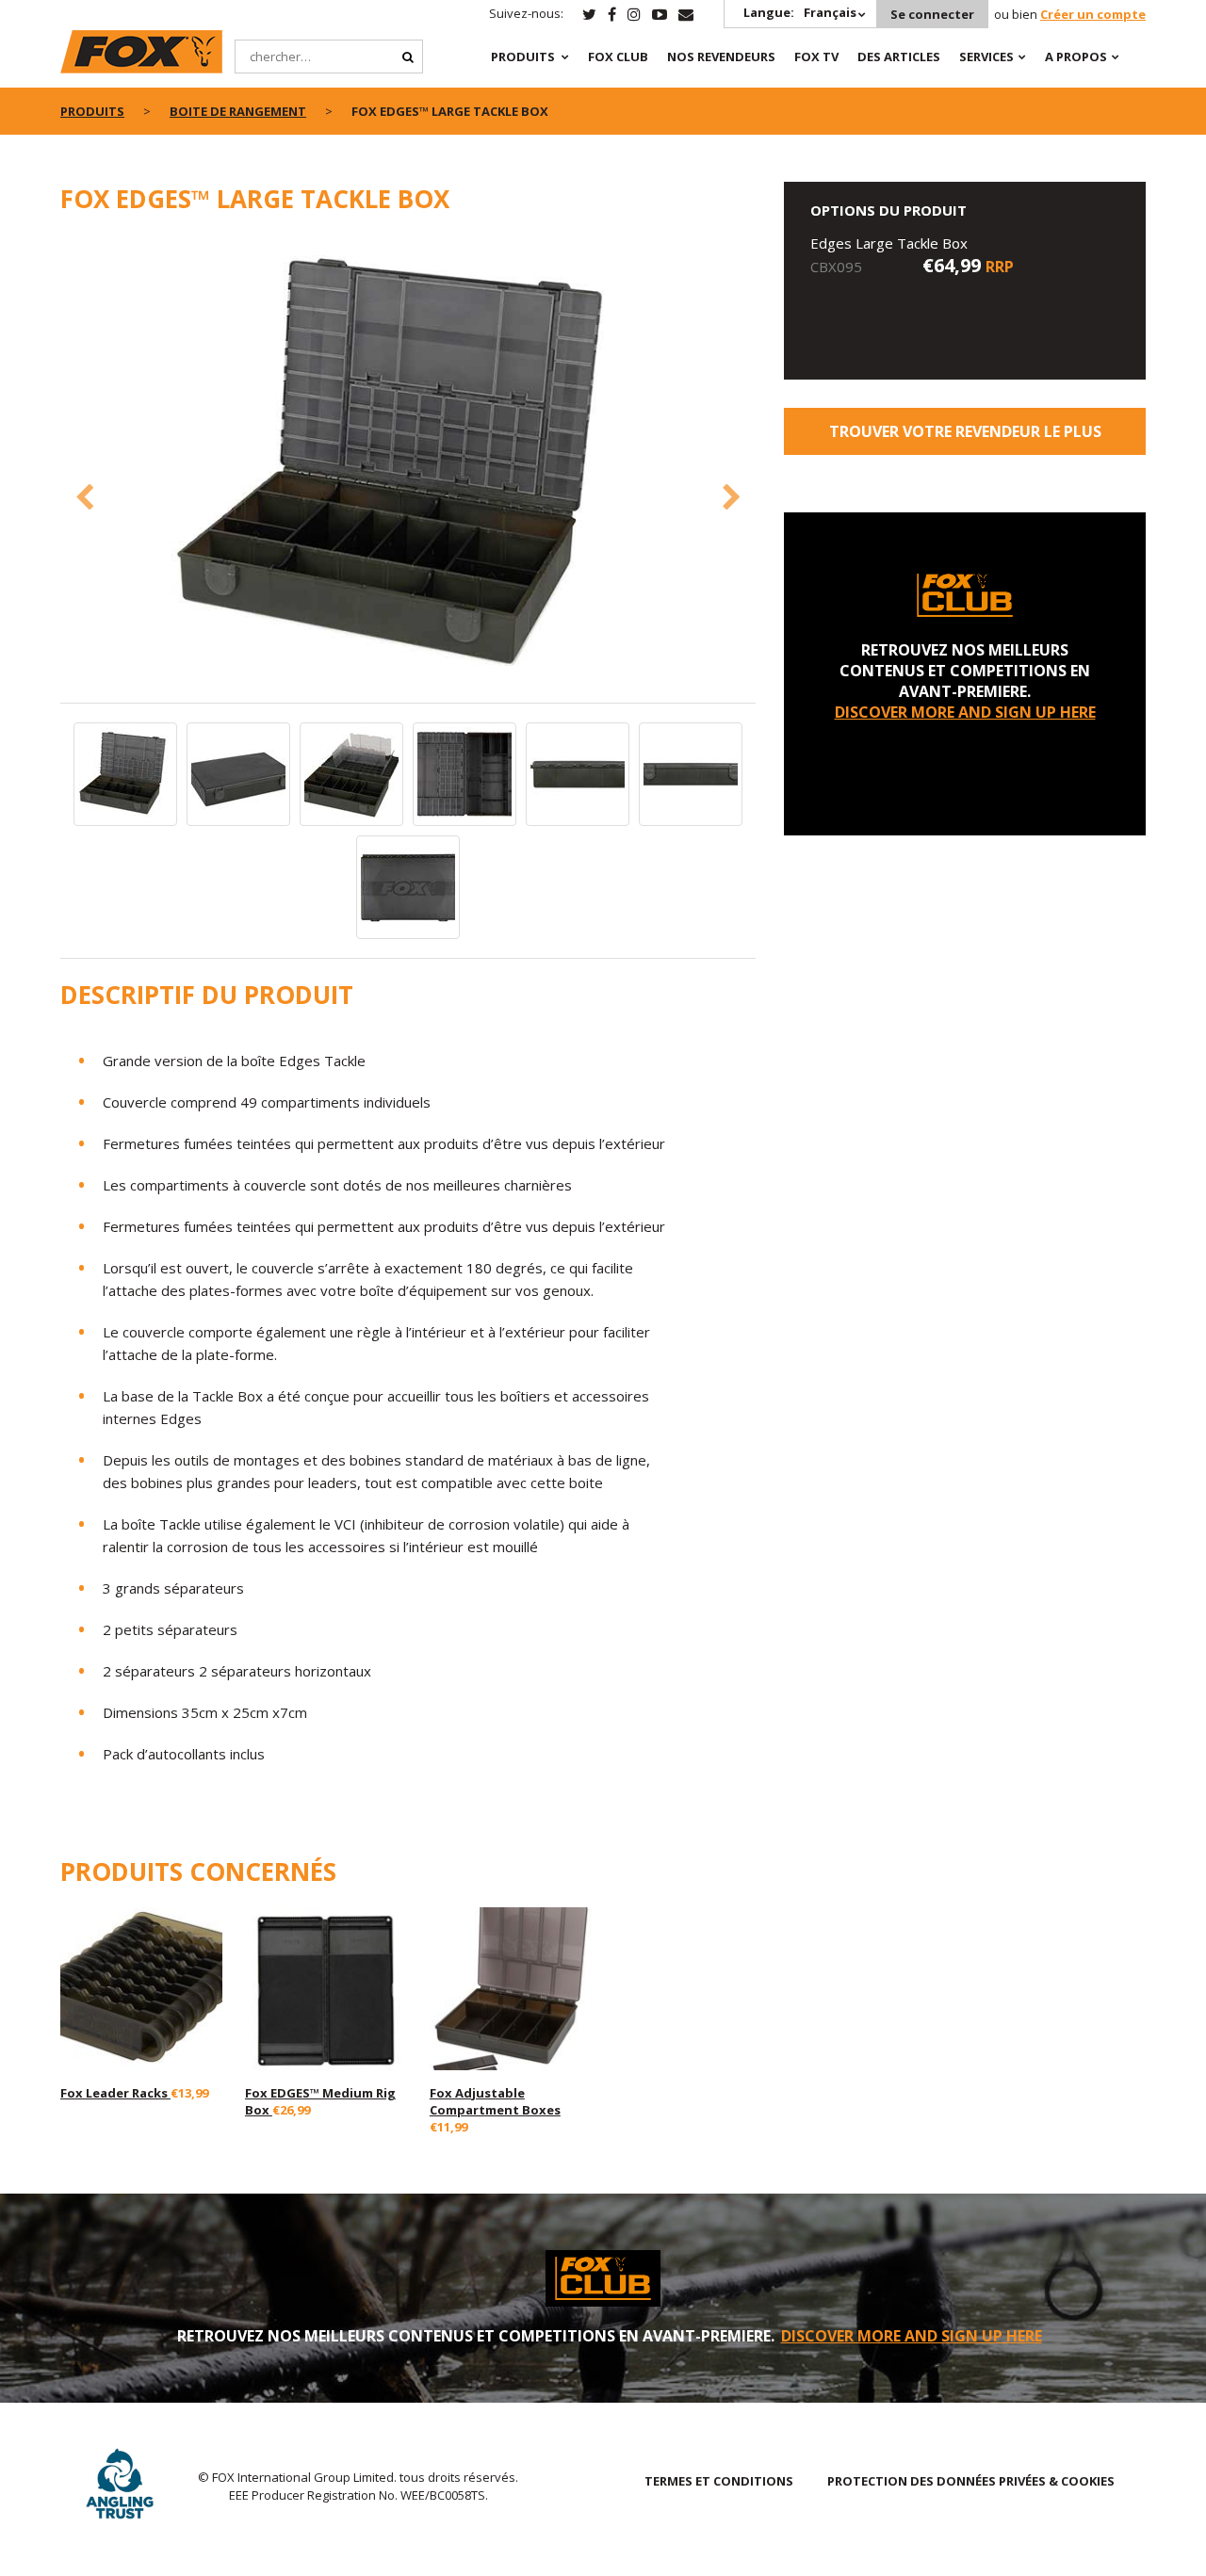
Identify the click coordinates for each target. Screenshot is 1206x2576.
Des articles (899, 57)
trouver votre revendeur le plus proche (965, 438)
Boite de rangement (238, 111)
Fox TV (816, 57)
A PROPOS (1076, 57)
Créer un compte (1093, 14)
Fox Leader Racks (115, 2093)
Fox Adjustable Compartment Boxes (495, 2101)
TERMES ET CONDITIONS (719, 2481)
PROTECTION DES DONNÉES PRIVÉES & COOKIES (971, 2481)
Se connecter (932, 14)
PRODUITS (523, 57)
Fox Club (618, 57)
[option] (408, 469)
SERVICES (986, 57)
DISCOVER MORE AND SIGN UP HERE (965, 712)
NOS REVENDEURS (721, 57)
